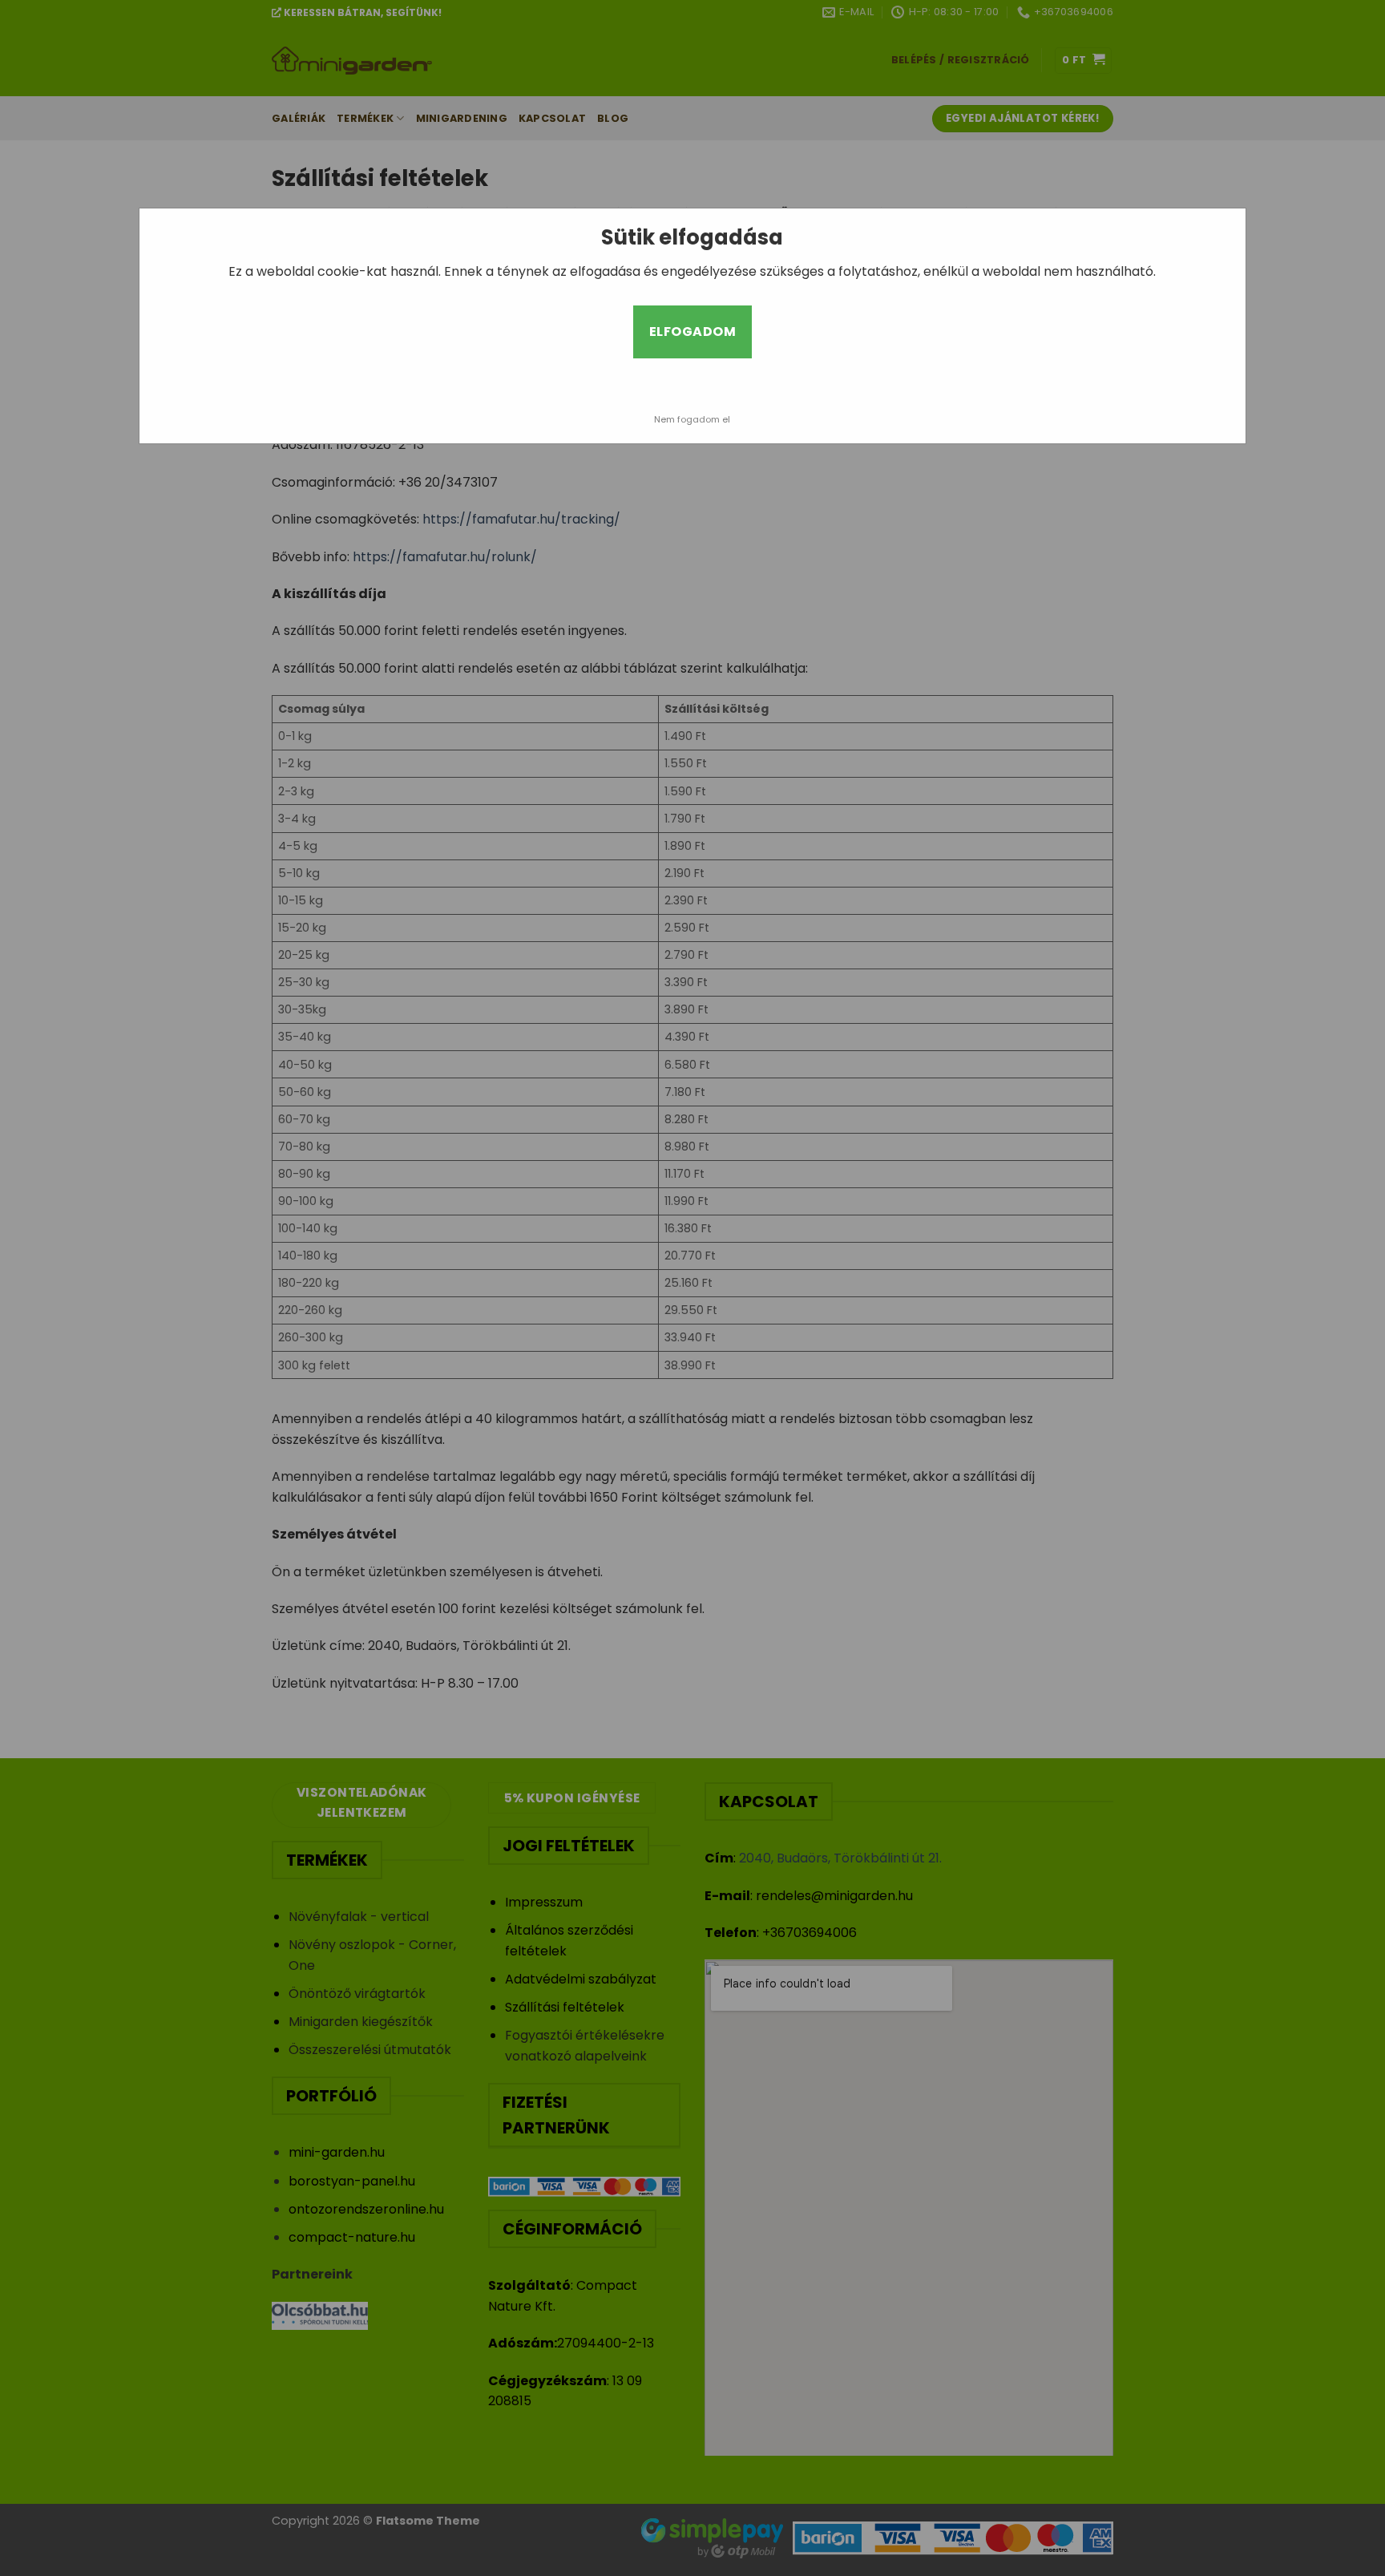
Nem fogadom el (692, 419)
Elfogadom (692, 332)
